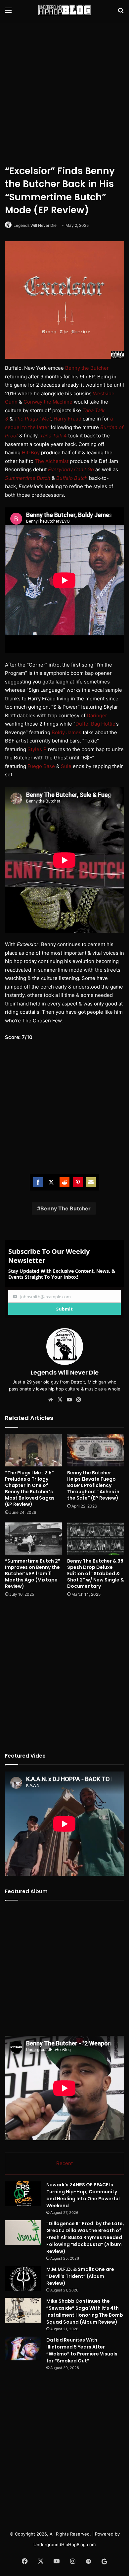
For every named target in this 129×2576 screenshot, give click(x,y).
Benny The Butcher (65, 1208)
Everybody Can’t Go (71, 469)
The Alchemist (52, 461)
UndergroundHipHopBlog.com (64, 2544)
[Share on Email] (91, 1182)
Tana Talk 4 (53, 436)
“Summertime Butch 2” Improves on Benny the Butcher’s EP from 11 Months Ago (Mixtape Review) (33, 1574)
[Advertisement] (64, 91)
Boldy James (66, 732)
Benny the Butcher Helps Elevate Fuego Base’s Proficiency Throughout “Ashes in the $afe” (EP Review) (93, 1485)
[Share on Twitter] (51, 1182)
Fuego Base (41, 766)
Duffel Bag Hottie (95, 724)
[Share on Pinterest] (78, 1182)
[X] (60, 1400)
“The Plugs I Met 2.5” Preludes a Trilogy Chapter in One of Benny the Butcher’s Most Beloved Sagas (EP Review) (30, 1488)
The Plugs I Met (33, 419)
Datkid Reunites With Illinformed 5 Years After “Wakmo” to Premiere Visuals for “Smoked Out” (82, 2350)
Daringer (97, 715)
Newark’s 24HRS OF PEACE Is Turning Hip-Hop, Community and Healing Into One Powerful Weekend (83, 2195)
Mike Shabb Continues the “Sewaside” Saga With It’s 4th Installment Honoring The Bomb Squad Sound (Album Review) (85, 2312)
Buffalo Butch (72, 478)
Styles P (37, 749)
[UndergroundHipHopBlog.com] (64, 10)
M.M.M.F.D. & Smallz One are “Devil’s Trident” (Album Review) (80, 2276)
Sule (66, 766)
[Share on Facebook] (38, 1182)
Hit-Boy (31, 452)
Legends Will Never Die (35, 225)
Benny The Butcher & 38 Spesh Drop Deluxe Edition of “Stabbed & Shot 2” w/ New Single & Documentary (96, 1574)
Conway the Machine (48, 402)
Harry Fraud (67, 419)
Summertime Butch (28, 478)
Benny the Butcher (87, 368)
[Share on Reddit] (64, 1182)
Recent (64, 2163)
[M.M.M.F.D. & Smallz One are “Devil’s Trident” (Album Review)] (23, 2278)
